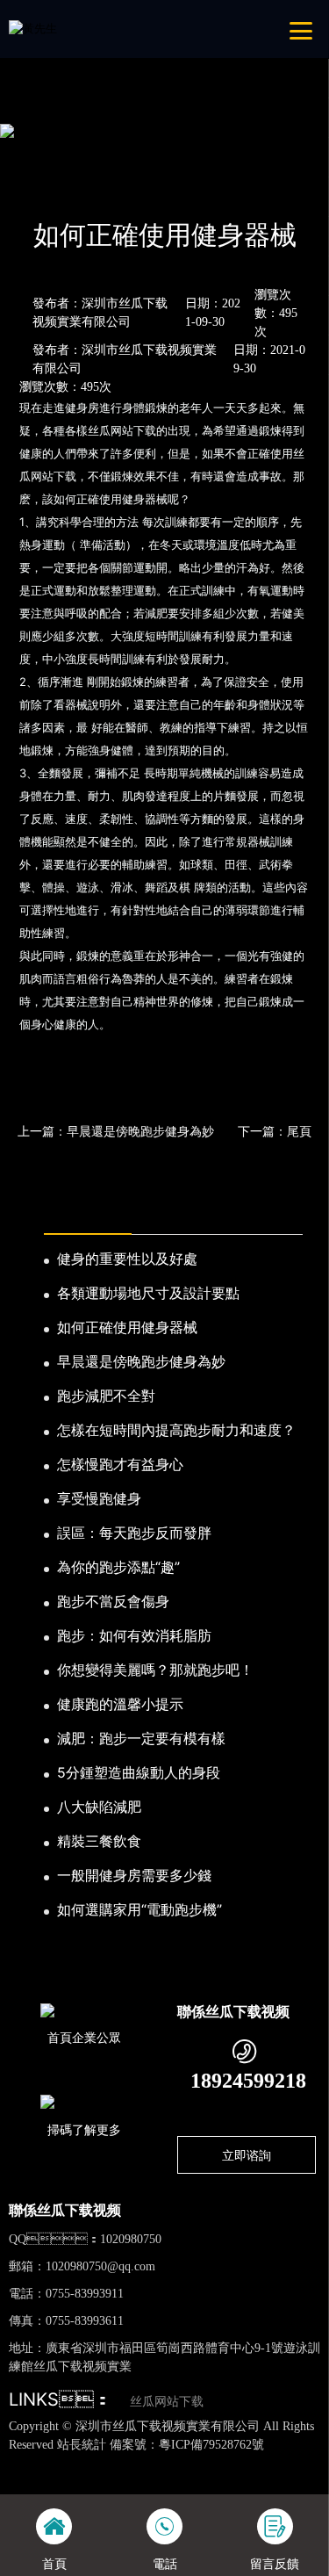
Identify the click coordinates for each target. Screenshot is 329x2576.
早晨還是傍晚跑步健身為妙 (141, 1361)
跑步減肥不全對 (106, 1396)
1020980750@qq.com (100, 2266)
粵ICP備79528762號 (211, 2445)
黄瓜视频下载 (269, 2462)
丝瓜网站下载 (167, 2402)
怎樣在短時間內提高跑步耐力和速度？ (176, 1430)
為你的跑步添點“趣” (118, 1567)
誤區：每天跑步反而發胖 (134, 1533)
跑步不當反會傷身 (113, 1601)
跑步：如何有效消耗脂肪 (134, 1635)
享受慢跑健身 (99, 1498)
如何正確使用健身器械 (127, 1327)
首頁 (38, 188)
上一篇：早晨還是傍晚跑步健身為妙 (116, 1131)
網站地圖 (23, 2462)
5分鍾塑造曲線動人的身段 (139, 1772)
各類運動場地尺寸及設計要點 (148, 1293)
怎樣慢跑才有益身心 (120, 1464)
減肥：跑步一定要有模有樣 (141, 1738)
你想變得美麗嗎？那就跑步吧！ (155, 1670)
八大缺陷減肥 (99, 1807)
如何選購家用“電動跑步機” (139, 1909)
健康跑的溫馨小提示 (120, 1704)
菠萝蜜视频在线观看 (229, 2479)
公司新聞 (160, 188)
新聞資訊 (93, 188)
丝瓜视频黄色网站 (186, 2462)
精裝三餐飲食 (99, 1841)
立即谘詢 (247, 2155)
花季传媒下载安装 (129, 2479)
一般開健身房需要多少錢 (134, 1875)
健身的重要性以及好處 (127, 1259)
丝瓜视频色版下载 (91, 2462)
